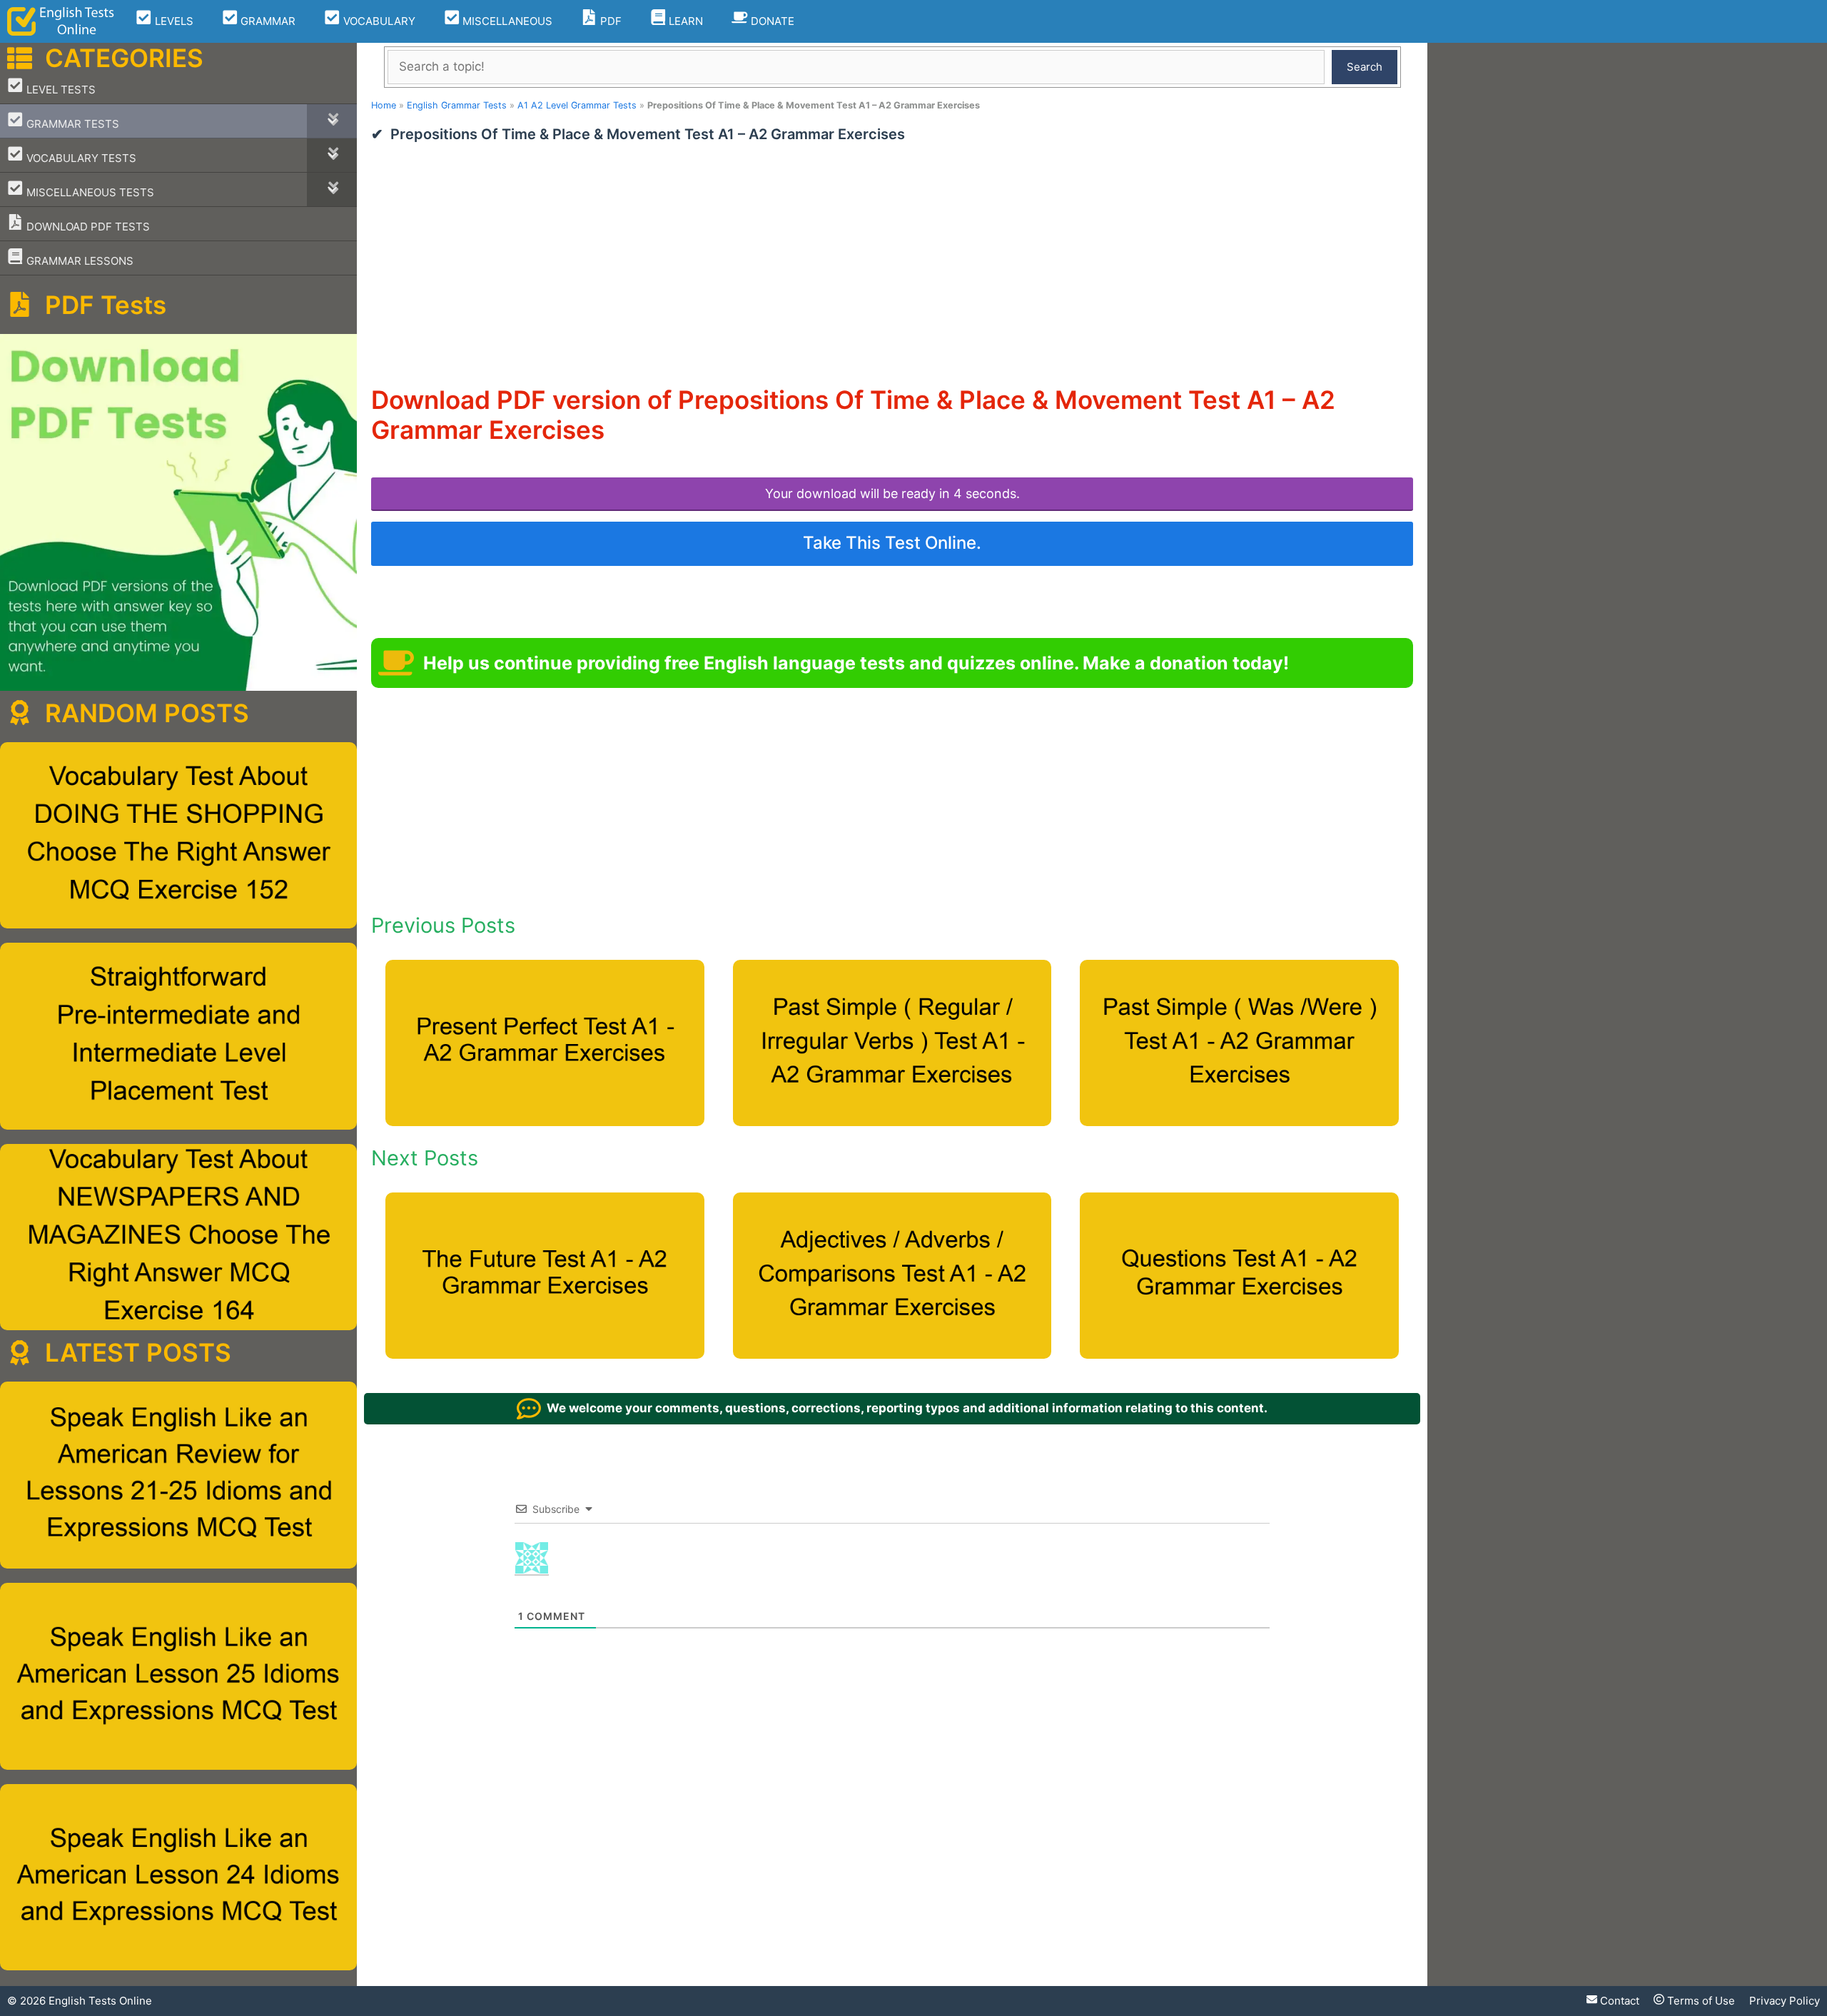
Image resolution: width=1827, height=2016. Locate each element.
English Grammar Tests (457, 105)
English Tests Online (100, 2001)
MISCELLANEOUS (506, 21)
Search (1365, 67)
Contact (1618, 2001)
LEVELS (173, 21)
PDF (609, 21)
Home (384, 105)
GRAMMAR (267, 21)
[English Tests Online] (61, 21)
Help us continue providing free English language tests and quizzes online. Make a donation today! (856, 663)
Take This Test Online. (892, 543)
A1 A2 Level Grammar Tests (577, 105)
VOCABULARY (378, 21)
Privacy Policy (1785, 2001)
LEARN (684, 21)
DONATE (771, 21)
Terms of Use (1700, 2001)
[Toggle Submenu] (332, 121)
